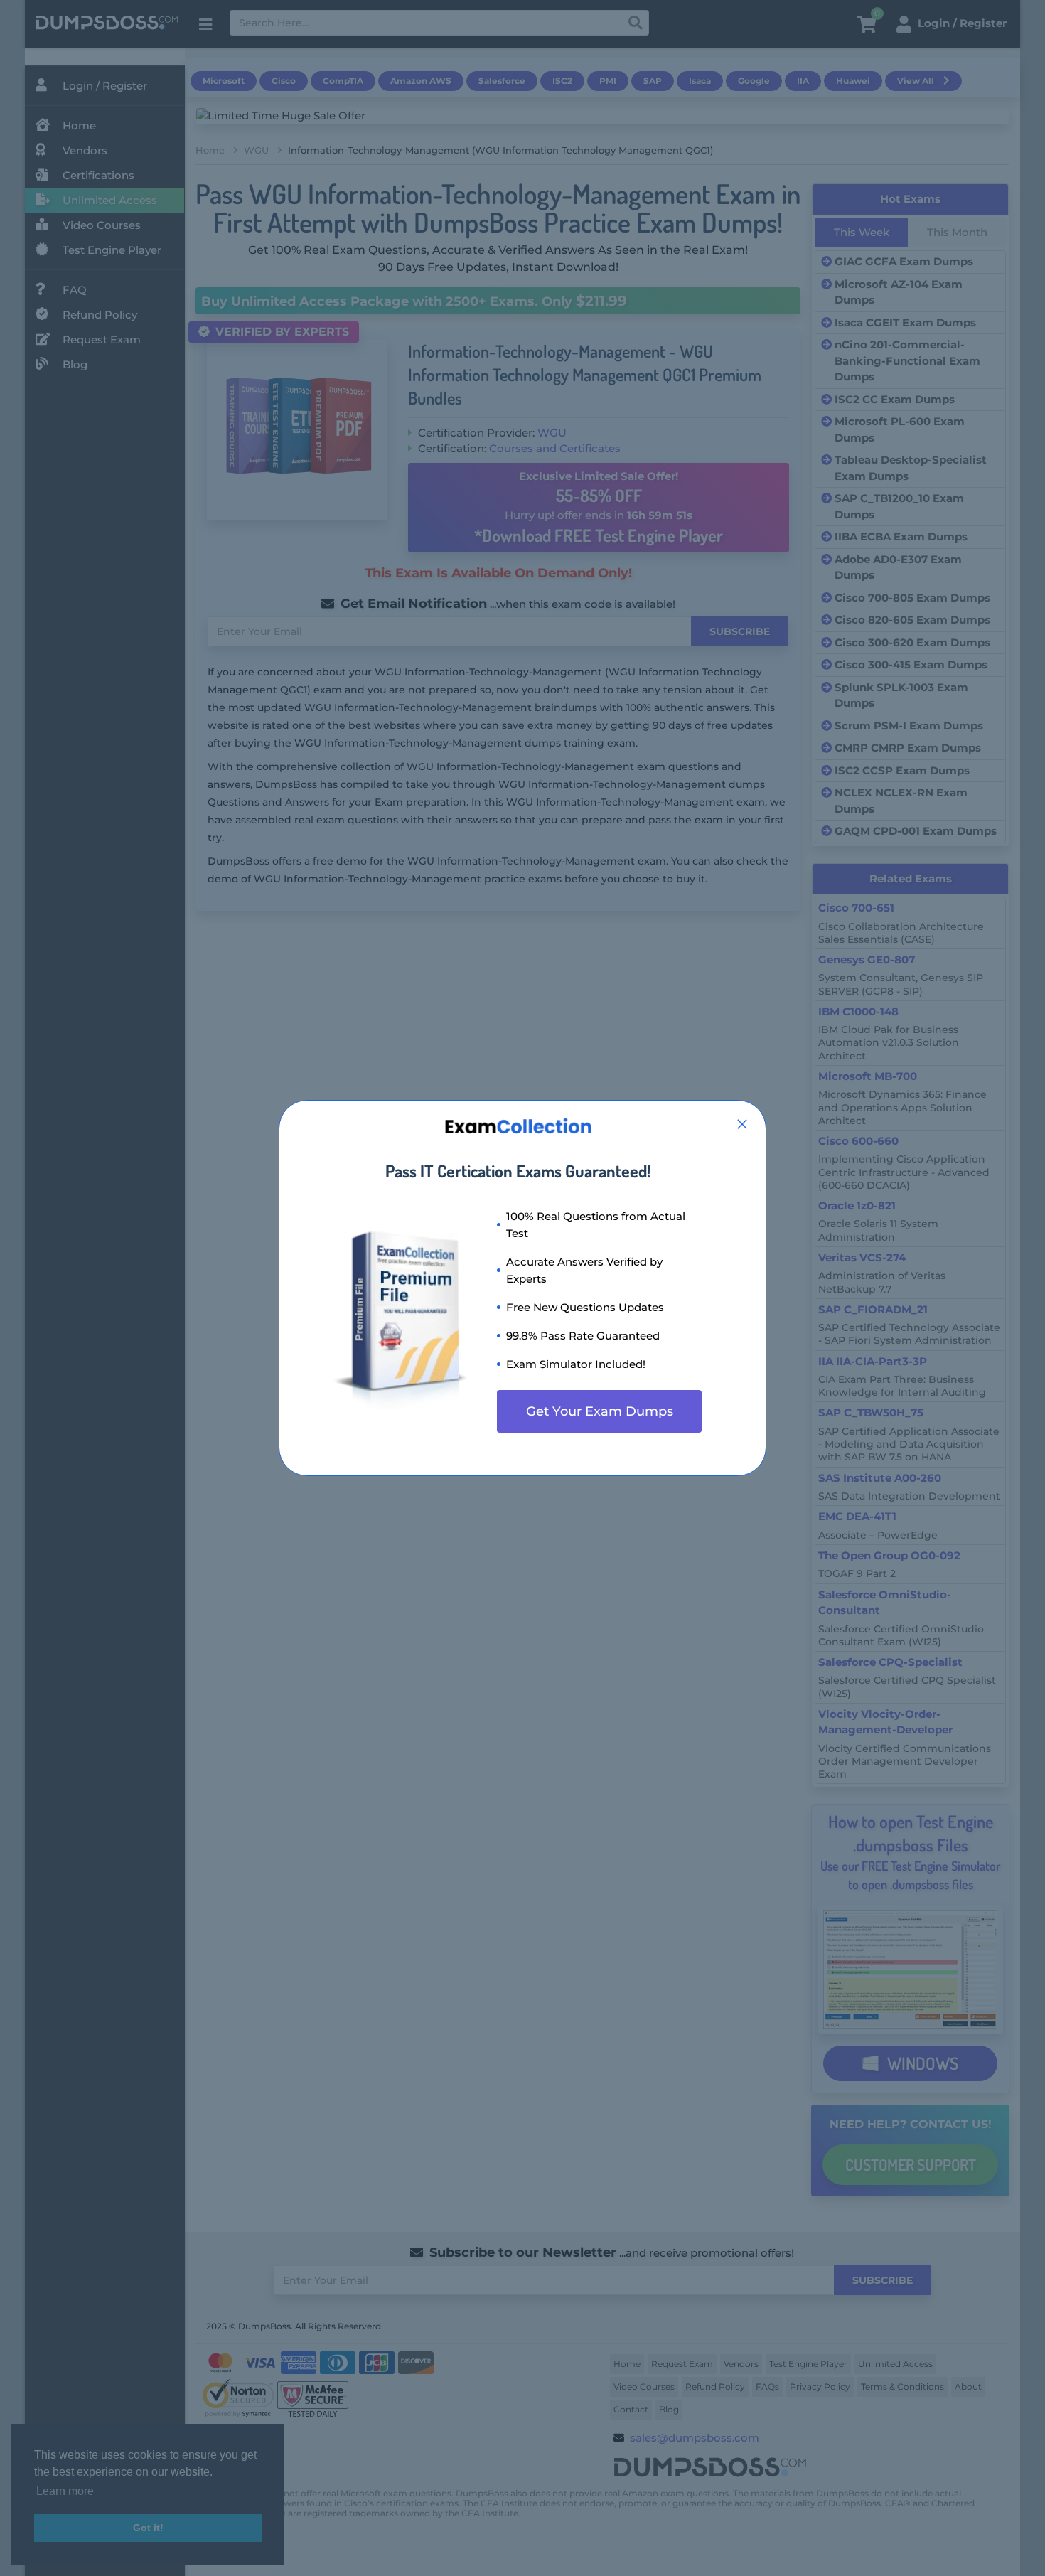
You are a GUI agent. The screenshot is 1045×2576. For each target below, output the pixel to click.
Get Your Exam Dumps (600, 1411)
